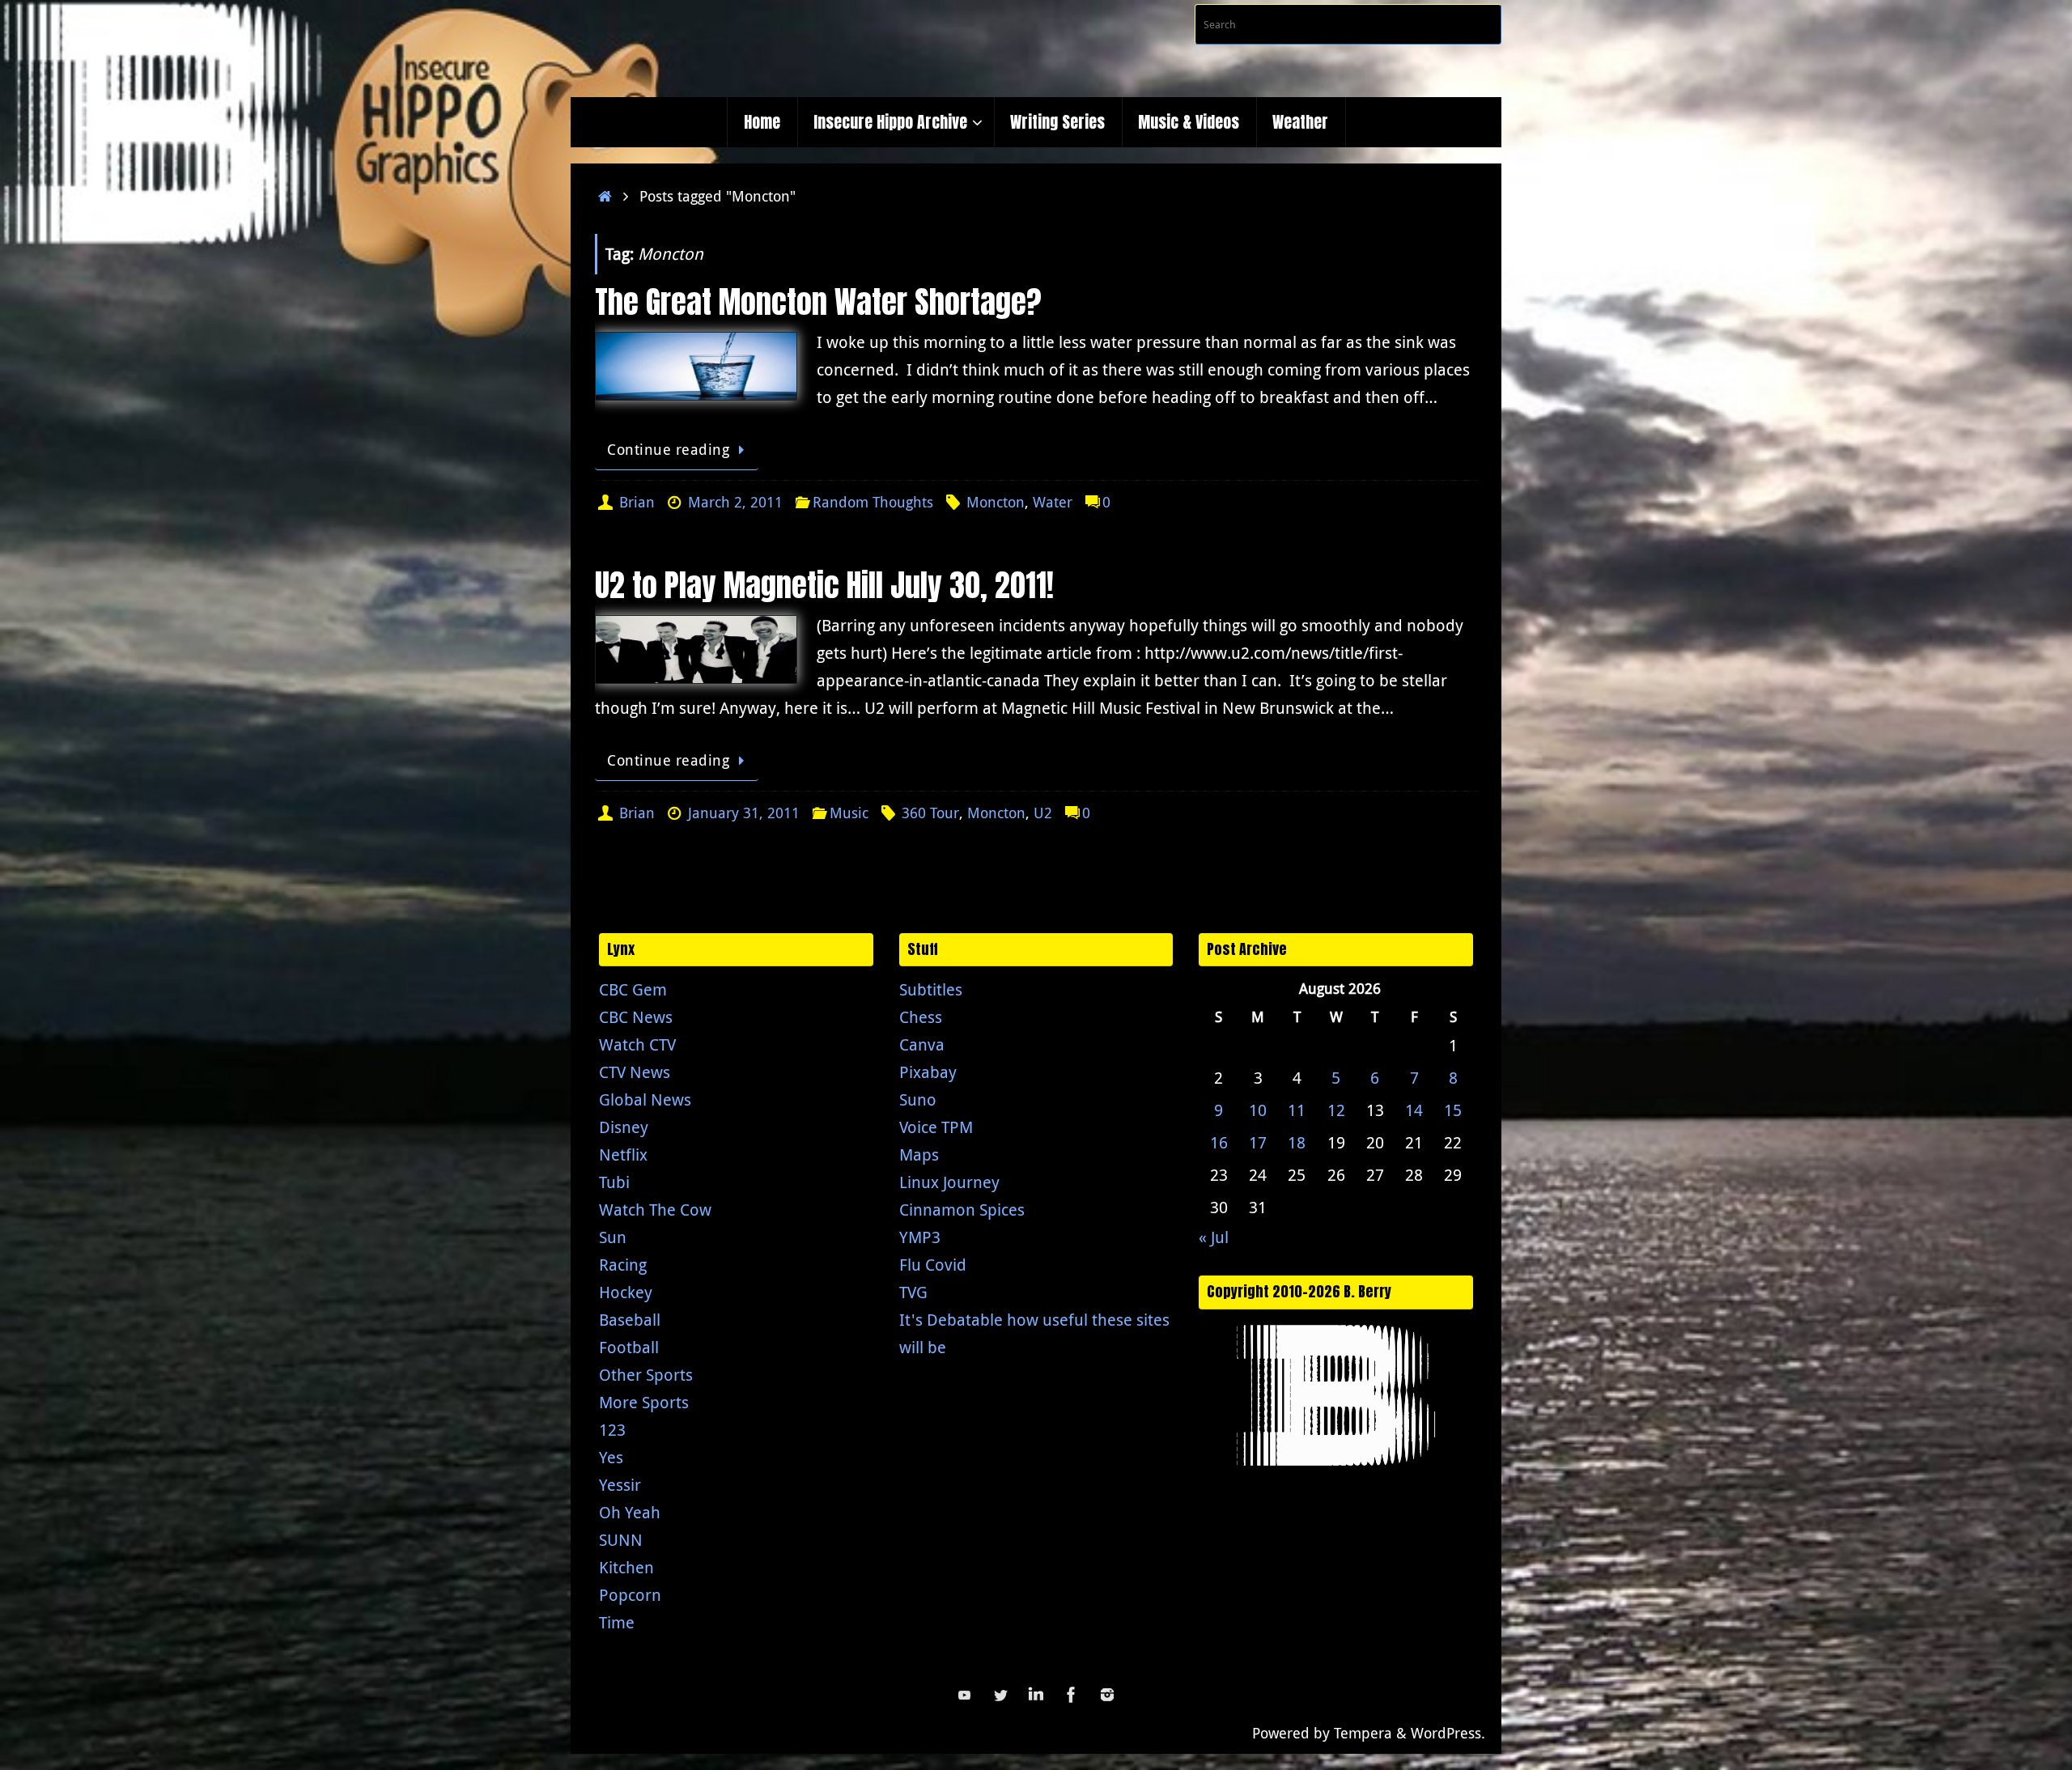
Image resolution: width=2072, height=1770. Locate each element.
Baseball (630, 1320)
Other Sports (646, 1375)
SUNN (621, 1540)
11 (1297, 1110)
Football (629, 1347)
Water (1053, 502)
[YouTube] (965, 1695)
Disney (624, 1127)
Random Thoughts (873, 502)
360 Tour (930, 813)
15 (1453, 1110)
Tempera (1363, 1733)
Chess (921, 1017)
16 (1219, 1142)
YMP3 (920, 1237)
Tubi (614, 1182)
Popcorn (630, 1595)
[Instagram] (1107, 1695)
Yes (611, 1457)
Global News (645, 1099)
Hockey (626, 1292)
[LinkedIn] (1036, 1695)
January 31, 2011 (744, 813)
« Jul (1214, 1237)
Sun (613, 1237)
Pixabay (928, 1072)
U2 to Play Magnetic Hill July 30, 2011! (824, 585)
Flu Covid (933, 1265)
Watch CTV (637, 1044)
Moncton (996, 502)
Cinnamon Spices (962, 1210)
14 (1414, 1110)
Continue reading (668, 449)
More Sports (644, 1402)
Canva (922, 1044)
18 (1297, 1142)
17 (1258, 1142)
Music (849, 813)
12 (1336, 1110)
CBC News (636, 1017)
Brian (637, 502)
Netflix (623, 1155)
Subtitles (931, 989)
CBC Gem (633, 989)
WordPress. (1448, 1733)
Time (617, 1622)
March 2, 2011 (735, 502)
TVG (913, 1292)
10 (1258, 1110)
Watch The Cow (655, 1210)
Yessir (620, 1485)
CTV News (635, 1072)
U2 (1043, 813)
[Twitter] (1000, 1695)
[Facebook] (1072, 1695)
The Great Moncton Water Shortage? (818, 302)
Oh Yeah (630, 1512)
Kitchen (626, 1567)
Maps (919, 1155)
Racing (623, 1265)
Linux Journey (949, 1182)
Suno (918, 1099)
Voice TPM (936, 1127)
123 (612, 1430)
